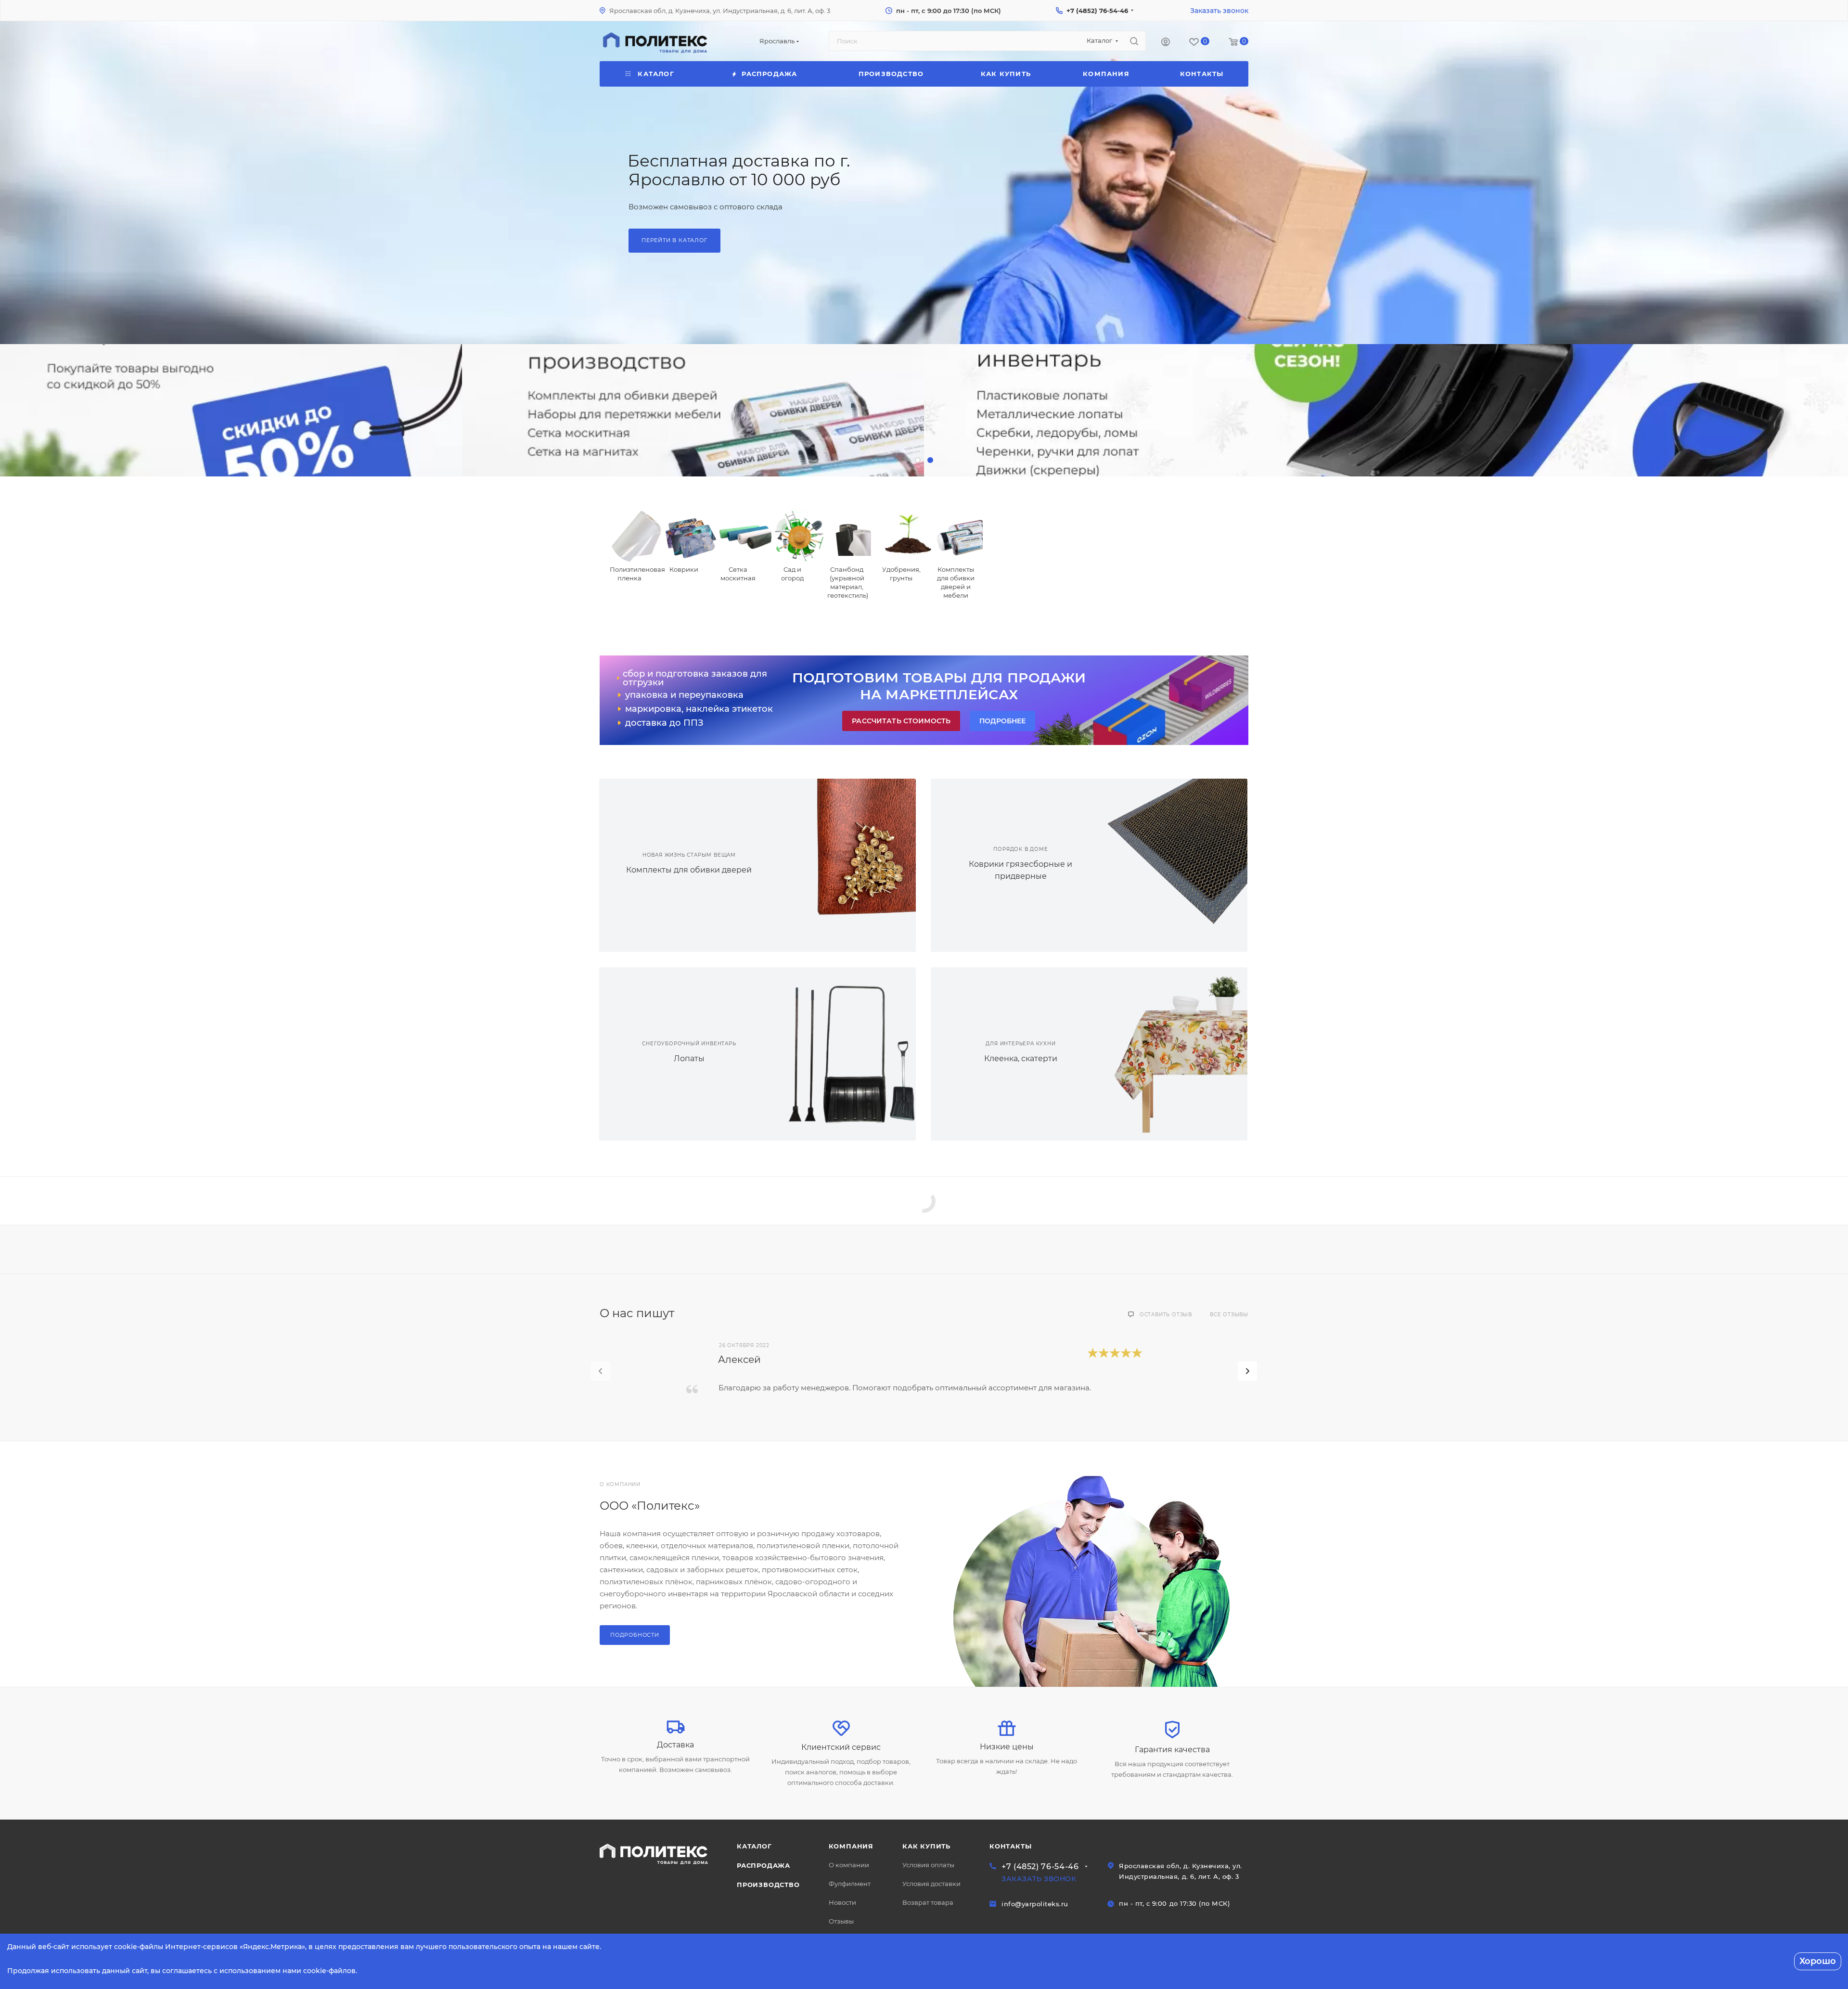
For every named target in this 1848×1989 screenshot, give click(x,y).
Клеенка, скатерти (1021, 1059)
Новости (842, 1902)
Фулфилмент (850, 1884)
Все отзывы (1229, 1315)
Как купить (926, 1846)
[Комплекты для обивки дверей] (837, 865)
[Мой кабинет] (1166, 43)
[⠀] (231, 410)
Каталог (754, 1846)
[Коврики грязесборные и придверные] (1168, 865)
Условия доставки (931, 1884)
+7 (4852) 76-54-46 (1097, 11)
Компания (851, 1846)
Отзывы (841, 1921)
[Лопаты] (837, 1054)
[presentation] (601, 1371)
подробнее (1002, 721)
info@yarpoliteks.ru (1035, 1904)
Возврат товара (928, 1902)
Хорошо (1818, 1961)
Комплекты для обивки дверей (689, 870)
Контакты (1010, 1846)
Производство (768, 1885)
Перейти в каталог (674, 247)
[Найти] (1134, 41)
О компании (849, 1865)
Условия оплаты (928, 1865)
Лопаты (689, 1059)
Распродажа (764, 1865)
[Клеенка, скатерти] (1168, 1054)
